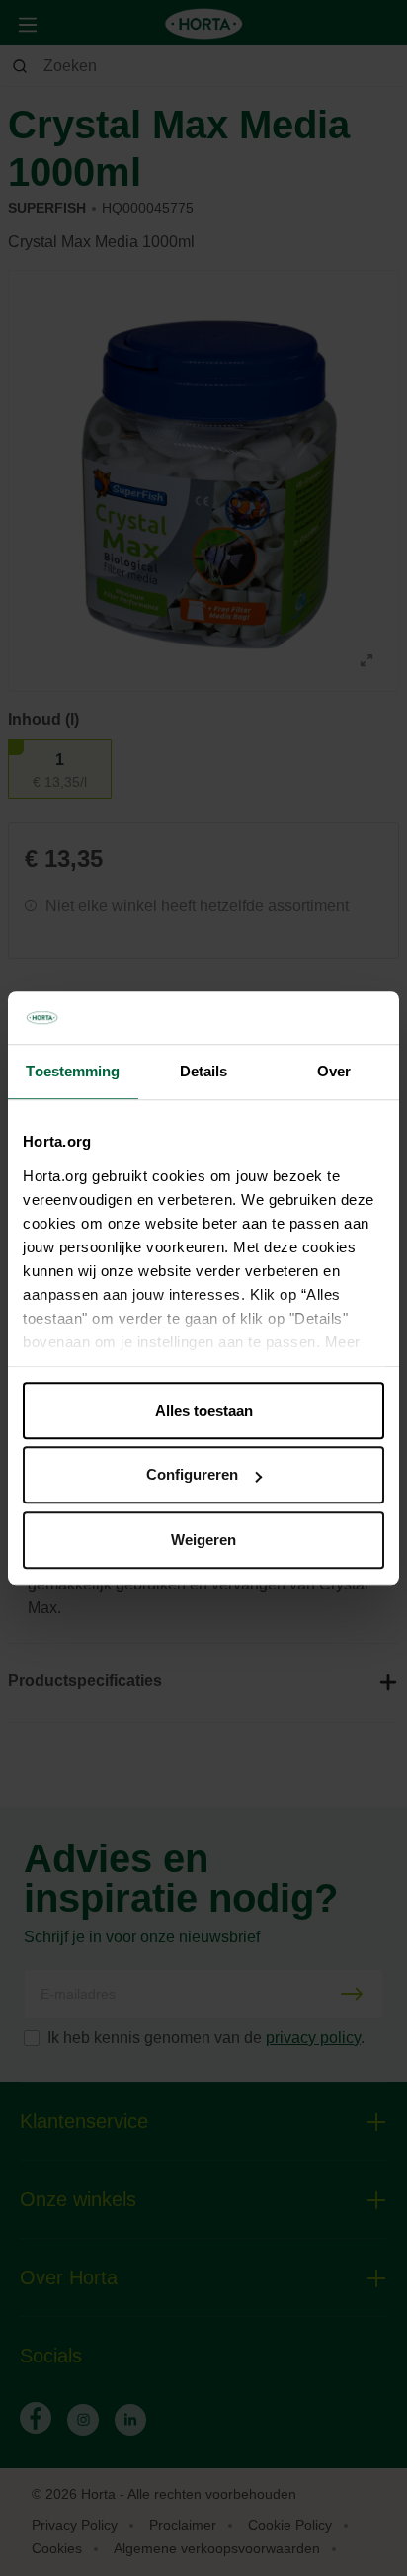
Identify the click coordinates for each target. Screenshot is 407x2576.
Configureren (192, 1474)
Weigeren (203, 1540)
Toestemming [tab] (73, 1071)
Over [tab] (334, 1071)
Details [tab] (204, 1071)
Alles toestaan (204, 1410)
